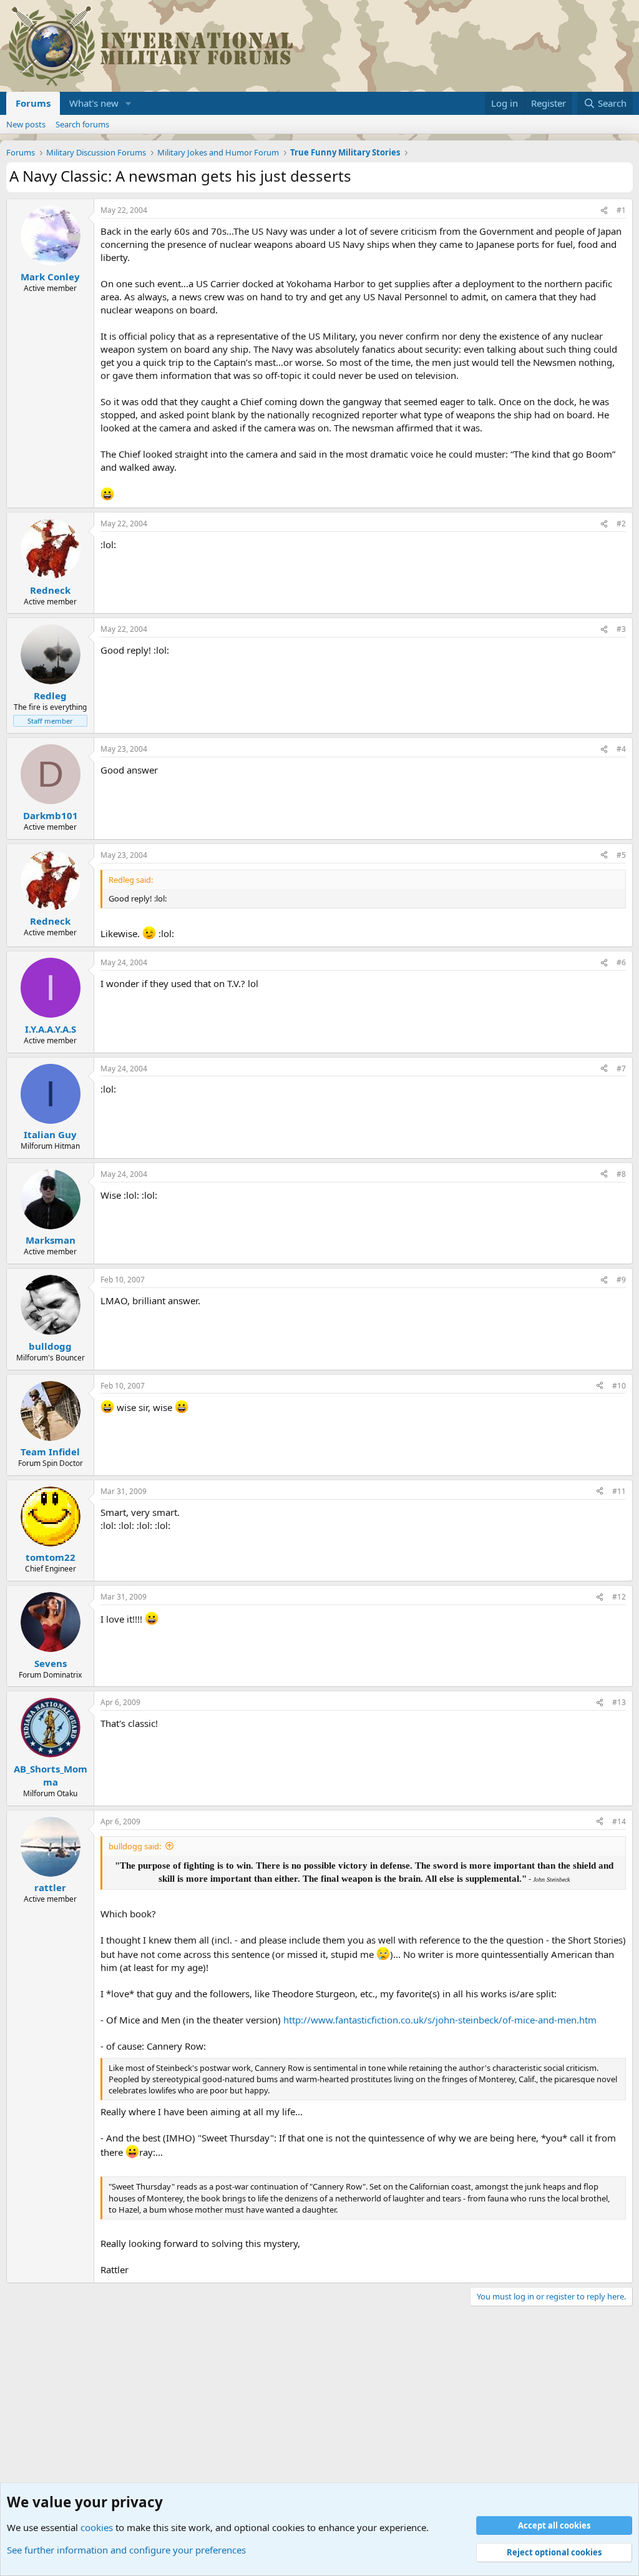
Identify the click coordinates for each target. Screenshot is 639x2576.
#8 (621, 1174)
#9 (621, 1280)
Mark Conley (50, 277)
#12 (619, 1597)
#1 (621, 210)
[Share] (604, 211)
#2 (621, 524)
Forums (33, 103)
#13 (619, 1702)
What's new (94, 103)
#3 (621, 629)
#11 (619, 1491)
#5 (621, 855)
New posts (26, 124)
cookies (97, 2527)
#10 (619, 1386)
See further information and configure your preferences (126, 2550)
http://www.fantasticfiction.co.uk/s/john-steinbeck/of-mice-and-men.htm (440, 2020)
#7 (621, 1069)
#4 (621, 749)
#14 (619, 1821)
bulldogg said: (135, 1846)
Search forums (82, 124)
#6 (621, 962)
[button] (129, 103)
